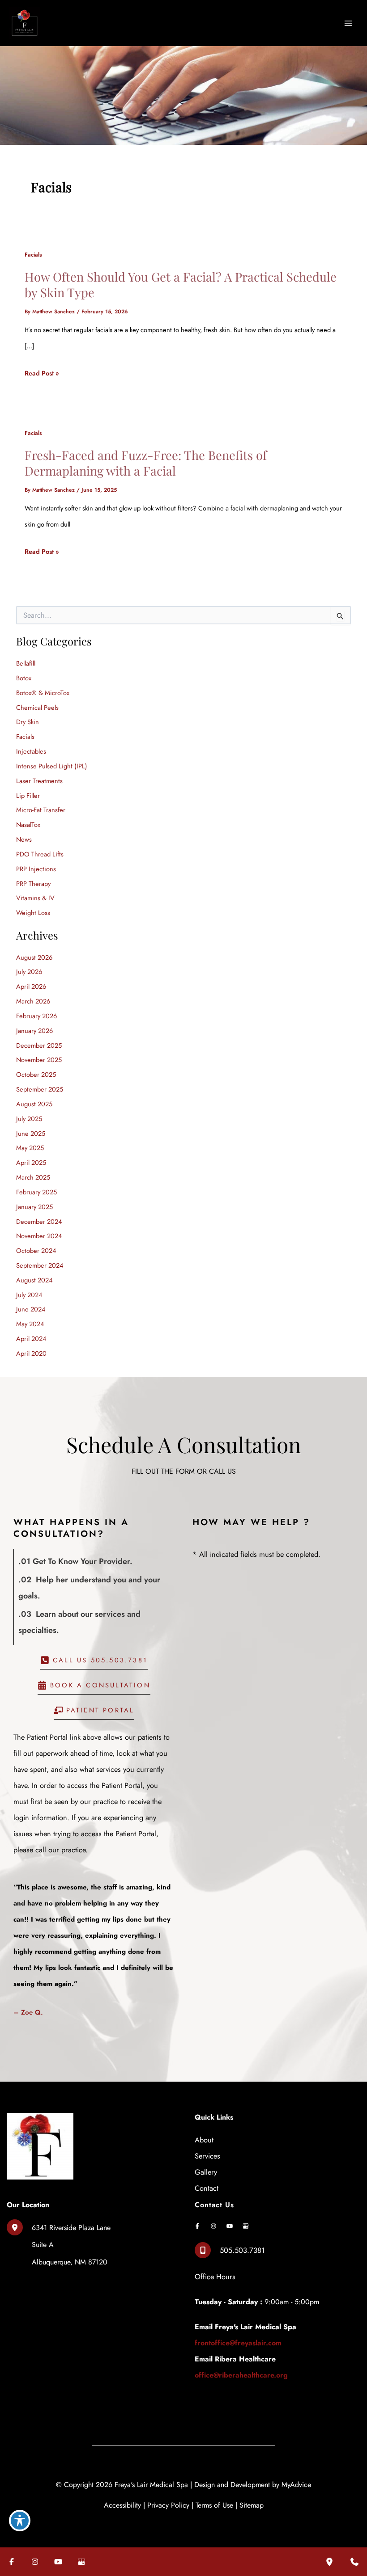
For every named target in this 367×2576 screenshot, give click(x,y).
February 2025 (36, 1192)
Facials (33, 255)
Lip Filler (28, 795)
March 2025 (33, 1177)
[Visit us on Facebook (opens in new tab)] (197, 2226)
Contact (207, 2188)
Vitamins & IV (35, 898)
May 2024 (30, 1324)
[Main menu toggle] (348, 23)
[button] (94, 1663)
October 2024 (36, 1250)
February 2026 (36, 1016)
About (204, 2140)
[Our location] (329, 2562)
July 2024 (29, 1295)
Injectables (32, 751)
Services (207, 2156)
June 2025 (31, 1133)
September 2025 (40, 1089)
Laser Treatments (39, 781)
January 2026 (34, 1031)
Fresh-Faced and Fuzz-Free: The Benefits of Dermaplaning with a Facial (146, 463)
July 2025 (29, 1119)
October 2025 (36, 1074)
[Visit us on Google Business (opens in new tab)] (246, 2226)
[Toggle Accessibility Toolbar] (20, 2521)
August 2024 (34, 1280)
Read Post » (42, 375)
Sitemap (252, 2505)
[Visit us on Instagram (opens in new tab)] (213, 2226)
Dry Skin (28, 722)
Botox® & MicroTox (43, 693)
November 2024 (39, 1236)
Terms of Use (214, 2505)
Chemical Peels (37, 707)
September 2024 (40, 1265)
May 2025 (30, 1148)
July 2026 (29, 972)
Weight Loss (33, 913)
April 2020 (31, 1353)
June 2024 (31, 1309)
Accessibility (122, 2505)
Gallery (206, 2172)
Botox (24, 678)
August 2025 (34, 1104)
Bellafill (26, 663)
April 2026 (31, 986)
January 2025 (34, 1207)
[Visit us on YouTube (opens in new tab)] (230, 2226)
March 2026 (33, 1001)
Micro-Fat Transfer (41, 810)
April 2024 (31, 1339)
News (24, 839)
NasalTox (28, 824)
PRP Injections (36, 869)
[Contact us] (354, 2562)
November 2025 (39, 1060)
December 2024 (39, 1221)
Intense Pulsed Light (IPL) (52, 766)
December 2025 (39, 1045)
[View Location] (19, 2227)
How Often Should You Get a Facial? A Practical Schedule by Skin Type (181, 285)
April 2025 (31, 1162)
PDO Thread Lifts (40, 854)
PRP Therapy (33, 883)
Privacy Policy (168, 2505)
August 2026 (34, 957)
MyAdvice (296, 2485)
